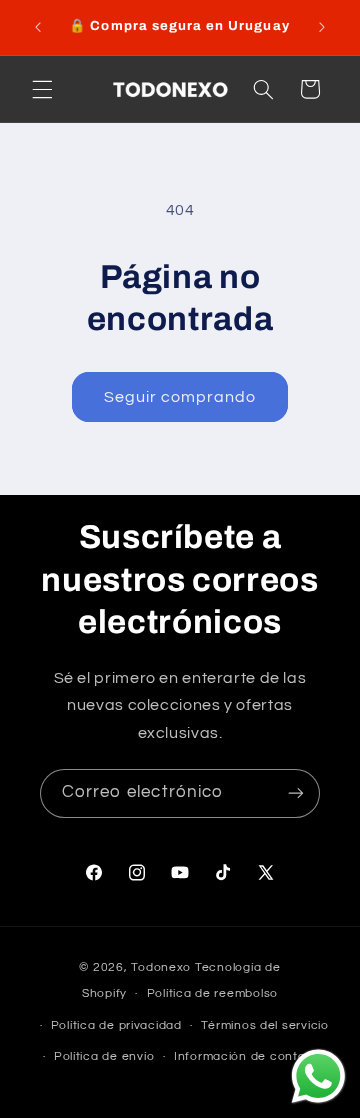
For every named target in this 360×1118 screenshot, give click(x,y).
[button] (42, 89)
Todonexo (163, 967)
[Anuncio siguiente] (322, 27)
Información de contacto (250, 1056)
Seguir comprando (180, 397)
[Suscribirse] (296, 793)
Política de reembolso (212, 993)
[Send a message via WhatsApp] (318, 1076)
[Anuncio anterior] (38, 27)
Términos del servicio (264, 1025)
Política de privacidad (116, 1025)
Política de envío (104, 1056)
